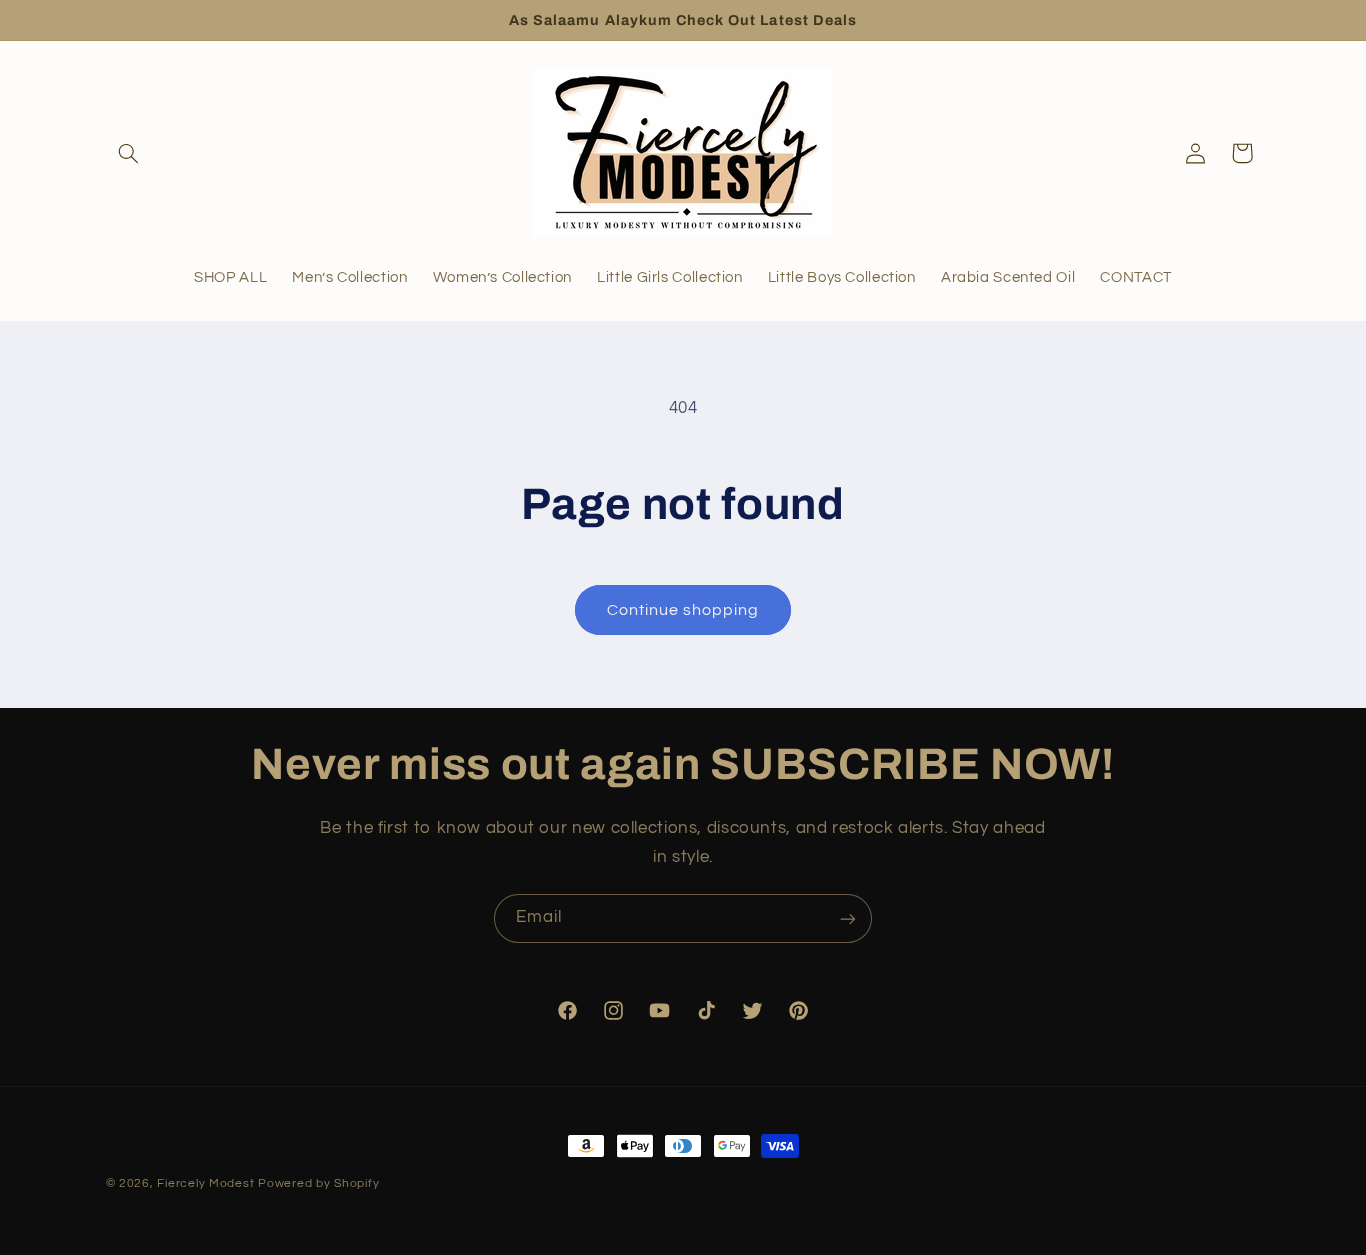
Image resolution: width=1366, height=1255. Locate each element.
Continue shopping (683, 610)
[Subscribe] (848, 918)
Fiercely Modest (205, 1183)
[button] (129, 153)
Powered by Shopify (318, 1183)
